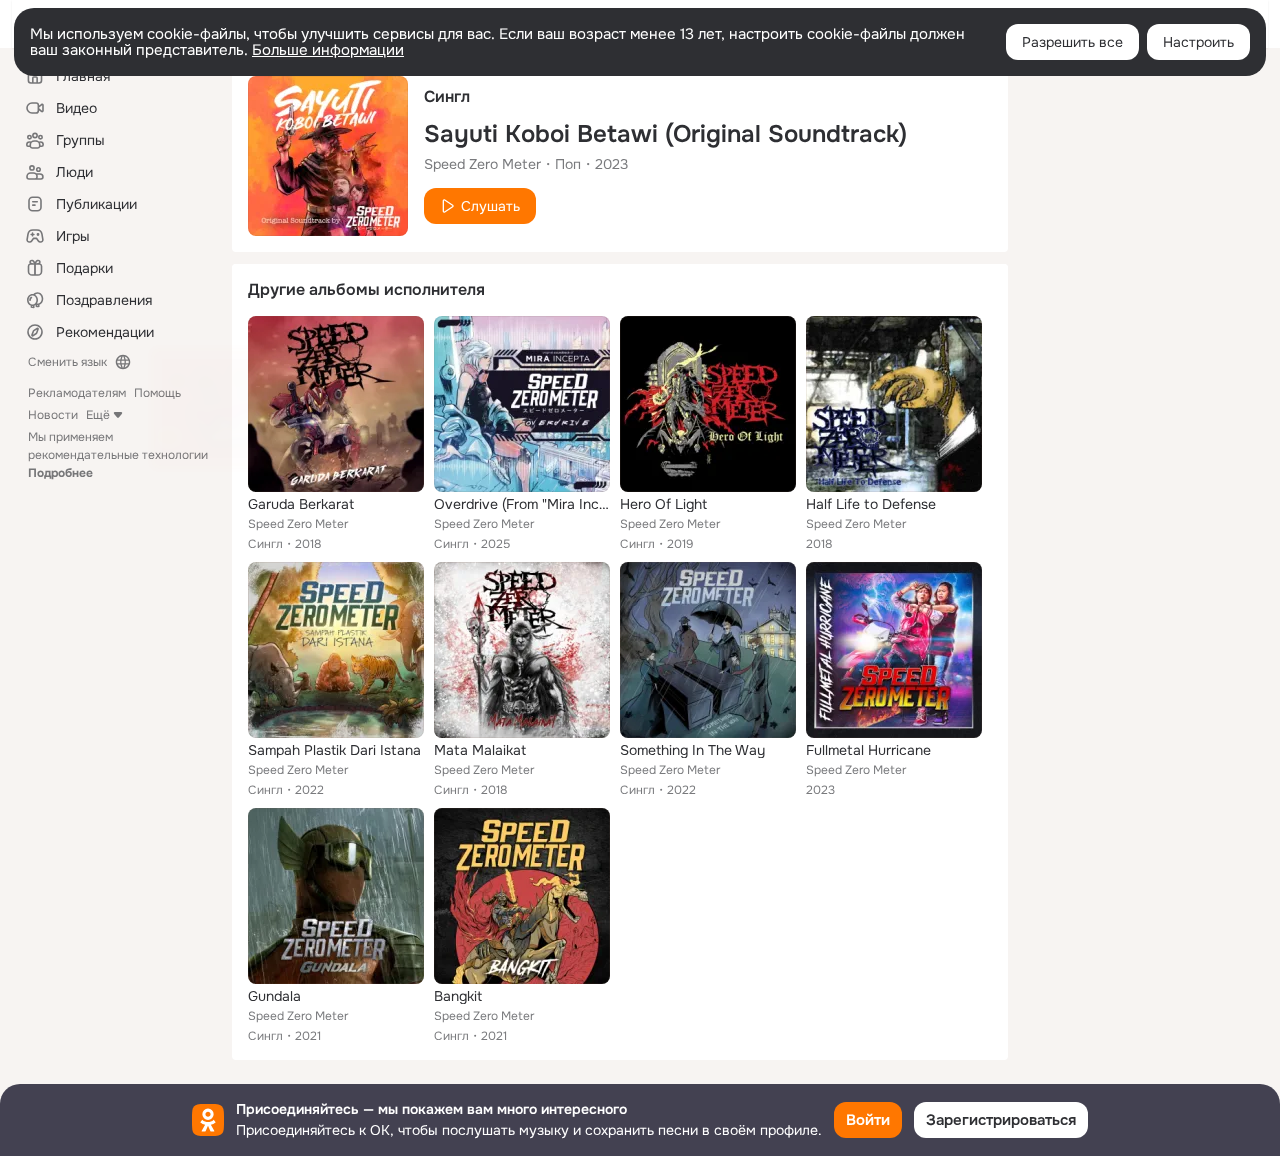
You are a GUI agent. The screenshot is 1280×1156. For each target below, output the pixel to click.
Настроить (1198, 42)
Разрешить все (1072, 42)
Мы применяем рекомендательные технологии (118, 455)
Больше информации (328, 50)
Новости (53, 415)
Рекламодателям (77, 393)
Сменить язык (67, 362)
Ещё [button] (98, 415)
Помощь (157, 393)
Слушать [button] (490, 206)
